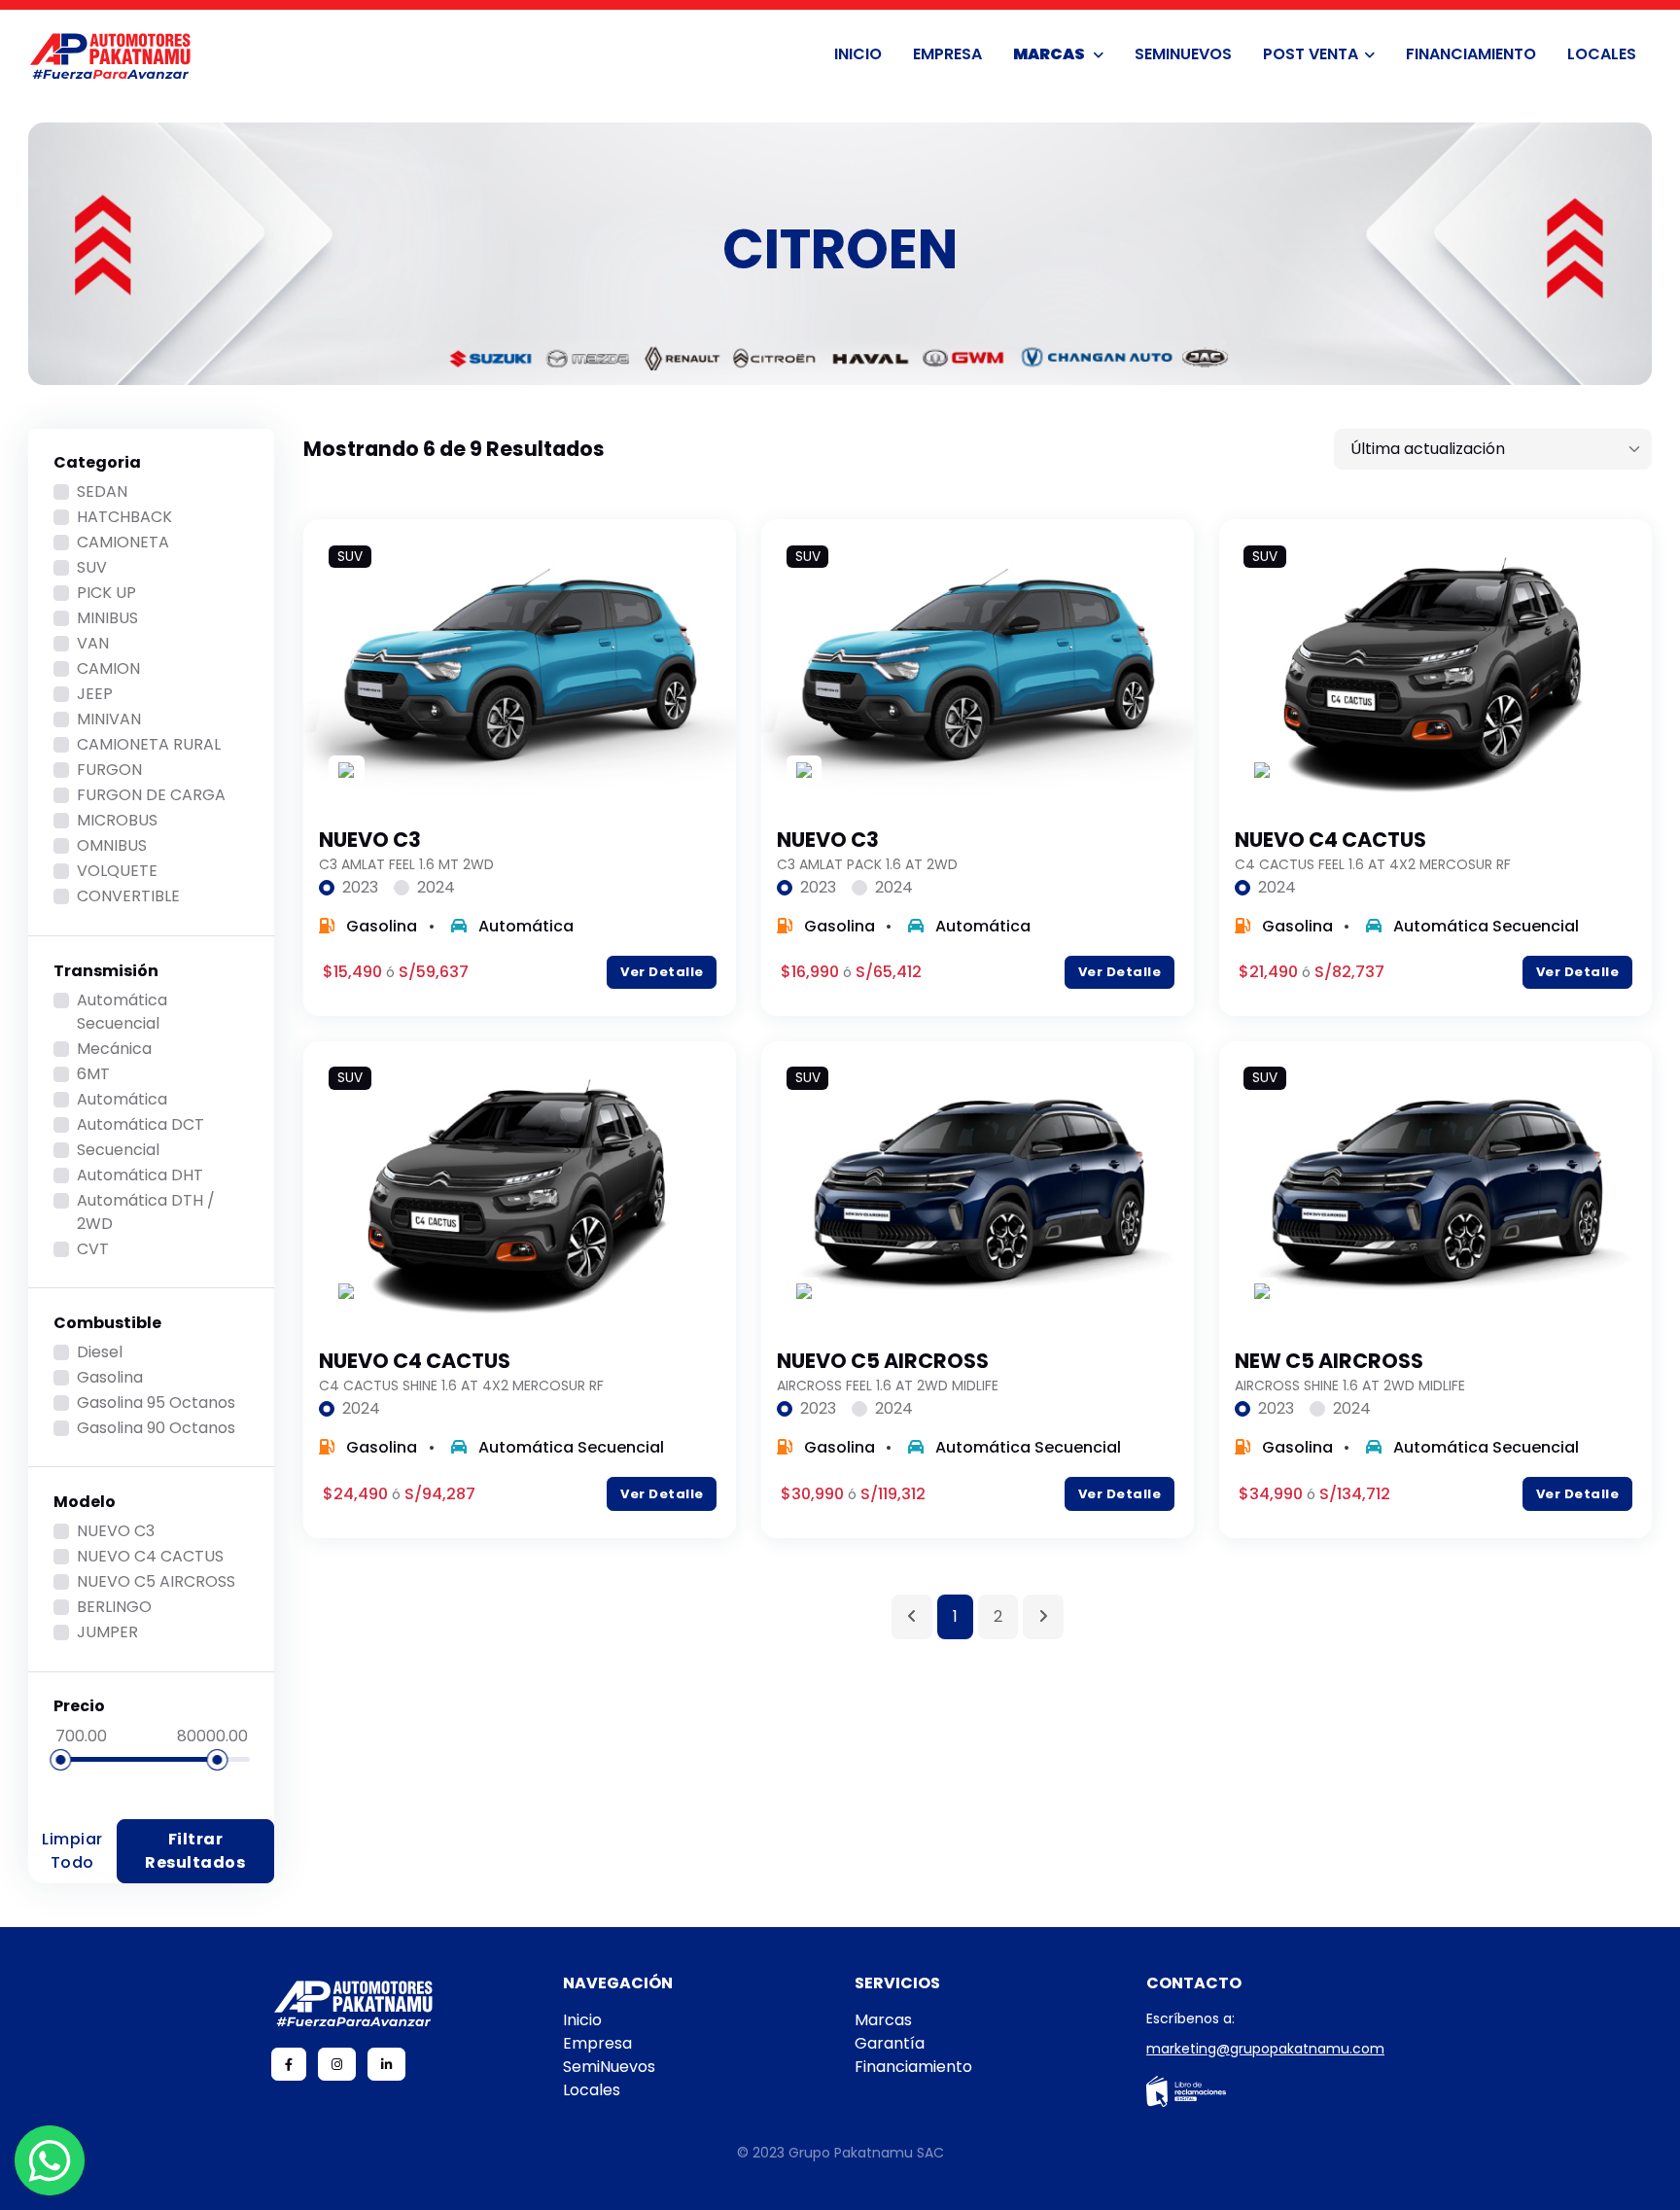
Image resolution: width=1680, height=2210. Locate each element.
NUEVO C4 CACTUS (150, 1556)
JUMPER (107, 1632)
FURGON (109, 770)
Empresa (947, 54)
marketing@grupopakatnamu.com (1265, 2049)
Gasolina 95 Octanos (156, 1403)
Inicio (858, 54)
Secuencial (118, 1150)
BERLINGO (114, 1607)
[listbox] (1493, 449)
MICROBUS (117, 820)
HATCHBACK (124, 517)
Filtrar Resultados (195, 1851)
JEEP (95, 694)
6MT (93, 1074)
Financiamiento (1471, 54)
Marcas (1050, 54)
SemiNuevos (1183, 54)
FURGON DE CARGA (151, 795)
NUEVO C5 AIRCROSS (156, 1581)
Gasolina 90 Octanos (156, 1428)
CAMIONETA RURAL (149, 744)
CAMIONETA (123, 542)
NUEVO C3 (116, 1531)
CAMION (108, 668)
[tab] (349, 888)
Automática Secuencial (122, 1012)
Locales (1602, 54)
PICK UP (106, 593)
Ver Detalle (662, 972)
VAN (93, 643)
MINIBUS (107, 618)
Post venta (1311, 54)
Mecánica (114, 1049)
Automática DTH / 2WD (146, 1212)
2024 (436, 887)
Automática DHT (140, 1175)
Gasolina (110, 1377)
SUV (92, 567)
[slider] (60, 1760)
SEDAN (102, 491)
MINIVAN (109, 719)
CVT (93, 1249)
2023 (360, 887)
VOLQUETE (117, 871)
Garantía (890, 2043)
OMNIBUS (112, 845)
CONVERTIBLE (128, 896)
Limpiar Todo (72, 1851)
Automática (122, 1099)
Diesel (100, 1352)
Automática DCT (140, 1124)
